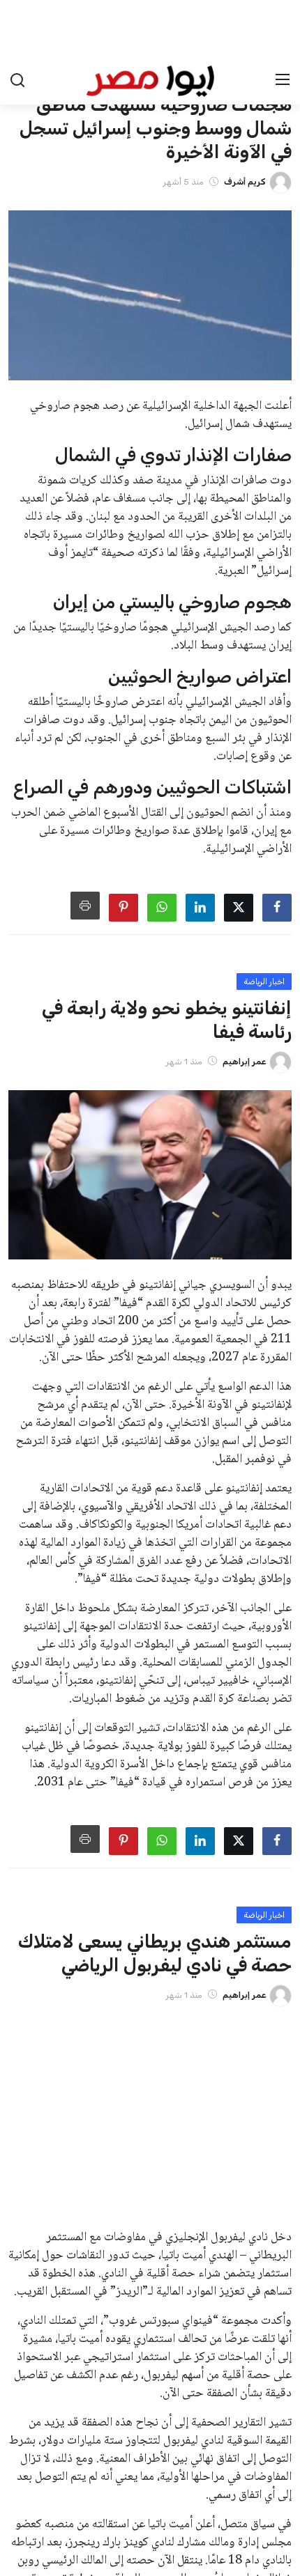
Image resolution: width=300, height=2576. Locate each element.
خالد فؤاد (174, 2303)
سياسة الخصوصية (243, 2540)
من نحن (130, 2540)
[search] (17, 24)
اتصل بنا (175, 2540)
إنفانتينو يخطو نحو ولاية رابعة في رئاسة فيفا (105, 2126)
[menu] (283, 24)
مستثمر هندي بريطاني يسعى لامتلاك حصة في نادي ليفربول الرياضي (109, 2203)
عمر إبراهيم (172, 2149)
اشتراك (32, 2443)
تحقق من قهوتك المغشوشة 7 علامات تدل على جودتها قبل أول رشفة (105, 2281)
